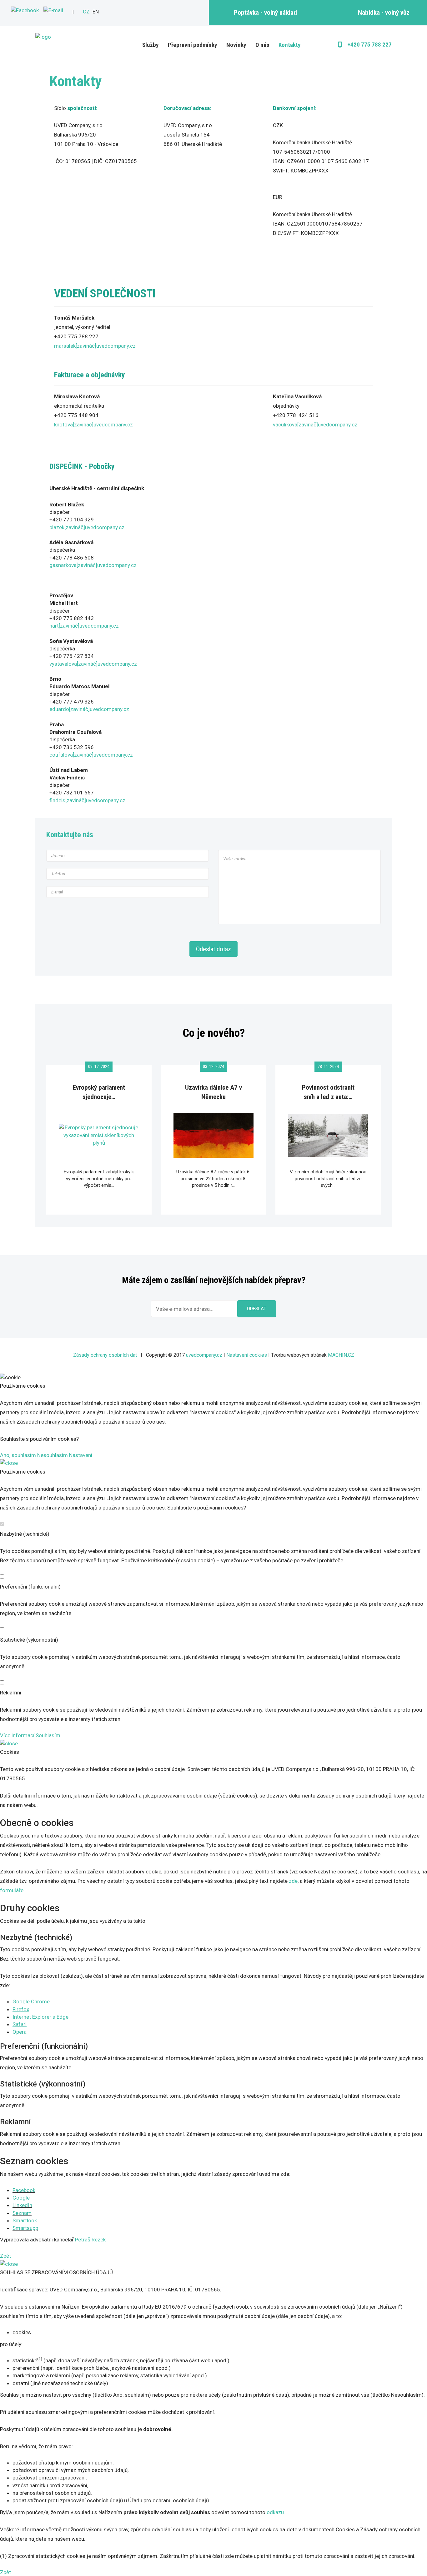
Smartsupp (25, 2228)
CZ (86, 12)
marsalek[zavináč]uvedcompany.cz (95, 346)
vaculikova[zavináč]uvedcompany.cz (315, 425)
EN (96, 12)
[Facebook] (25, 10)
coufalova (61, 755)
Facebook (24, 2190)
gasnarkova (63, 565)
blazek (57, 527)
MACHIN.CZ (341, 1355)
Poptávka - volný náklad (265, 12)
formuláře (12, 1890)
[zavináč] (75, 527)
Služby (150, 45)
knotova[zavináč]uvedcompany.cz (93, 425)
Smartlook (25, 2220)
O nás (262, 45)
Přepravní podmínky (192, 45)
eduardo (59, 709)
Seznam (22, 2213)
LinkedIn (22, 2205)
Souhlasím (48, 1735)
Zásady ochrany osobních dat (105, 1355)
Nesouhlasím (53, 1455)
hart (54, 626)
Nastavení (81, 1455)
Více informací (17, 1735)
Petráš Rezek (90, 2240)
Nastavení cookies (247, 1355)
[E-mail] (53, 10)
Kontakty (289, 45)
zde (293, 1881)
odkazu (275, 2512)
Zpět (5, 2256)
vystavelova (63, 664)
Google (21, 2198)
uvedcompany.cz (105, 527)
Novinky (236, 45)
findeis (57, 800)
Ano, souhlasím (18, 1455)
